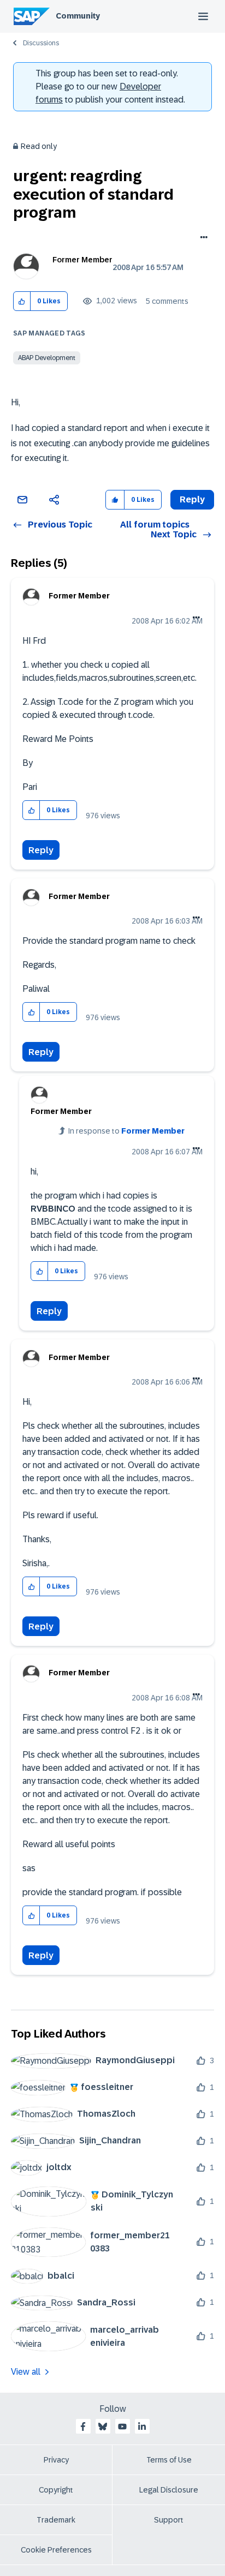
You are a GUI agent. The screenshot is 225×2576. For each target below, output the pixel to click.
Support (169, 2520)
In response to (126, 1131)
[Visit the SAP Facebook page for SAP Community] (83, 2427)
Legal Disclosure (169, 2490)
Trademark (56, 2520)
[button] (22, 301)
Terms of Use (169, 2460)
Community (78, 16)
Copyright (56, 2490)
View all (26, 2372)
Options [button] (202, 238)
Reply (41, 850)
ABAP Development (47, 358)
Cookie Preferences (56, 2550)
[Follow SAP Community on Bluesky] (103, 2427)
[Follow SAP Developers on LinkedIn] (142, 2427)
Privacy (56, 2460)
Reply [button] (192, 499)
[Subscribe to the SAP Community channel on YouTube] (122, 2427)
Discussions (41, 43)
